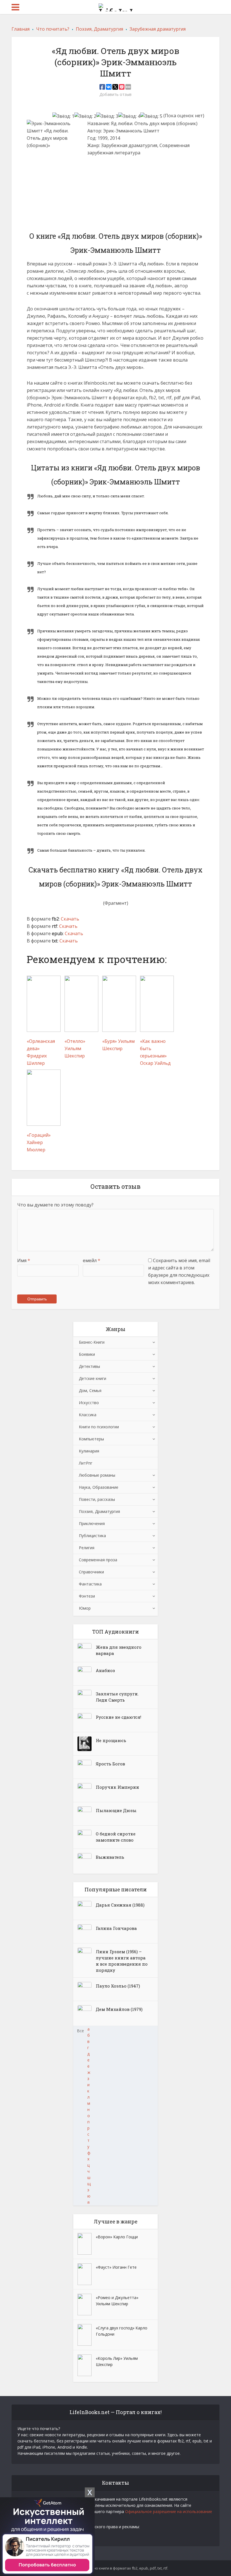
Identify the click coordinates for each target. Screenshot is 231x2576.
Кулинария (89, 1451)
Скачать (70, 919)
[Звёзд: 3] (107, 116)
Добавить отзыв (115, 94)
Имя (24, 1260)
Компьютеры (91, 1439)
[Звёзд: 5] (151, 116)
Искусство (89, 1403)
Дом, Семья (90, 1390)
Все (80, 2031)
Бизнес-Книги (92, 1342)
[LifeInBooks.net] (115, 6)
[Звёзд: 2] (85, 116)
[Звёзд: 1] (63, 116)
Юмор (85, 1608)
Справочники (91, 1572)
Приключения (92, 1523)
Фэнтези (87, 1596)
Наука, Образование (99, 1487)
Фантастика (90, 1584)
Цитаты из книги (111, 200)
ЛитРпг (86, 1463)
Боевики (87, 1354)
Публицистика (92, 1536)
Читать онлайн (109, 168)
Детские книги (93, 1378)
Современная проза (98, 1560)
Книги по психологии (99, 1427)
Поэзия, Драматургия (99, 1511)
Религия (87, 1548)
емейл (92, 1260)
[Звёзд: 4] (129, 116)
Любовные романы (97, 1475)
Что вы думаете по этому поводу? (55, 1205)
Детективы (89, 1366)
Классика (88, 1415)
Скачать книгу (108, 184)
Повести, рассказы (97, 1499)
